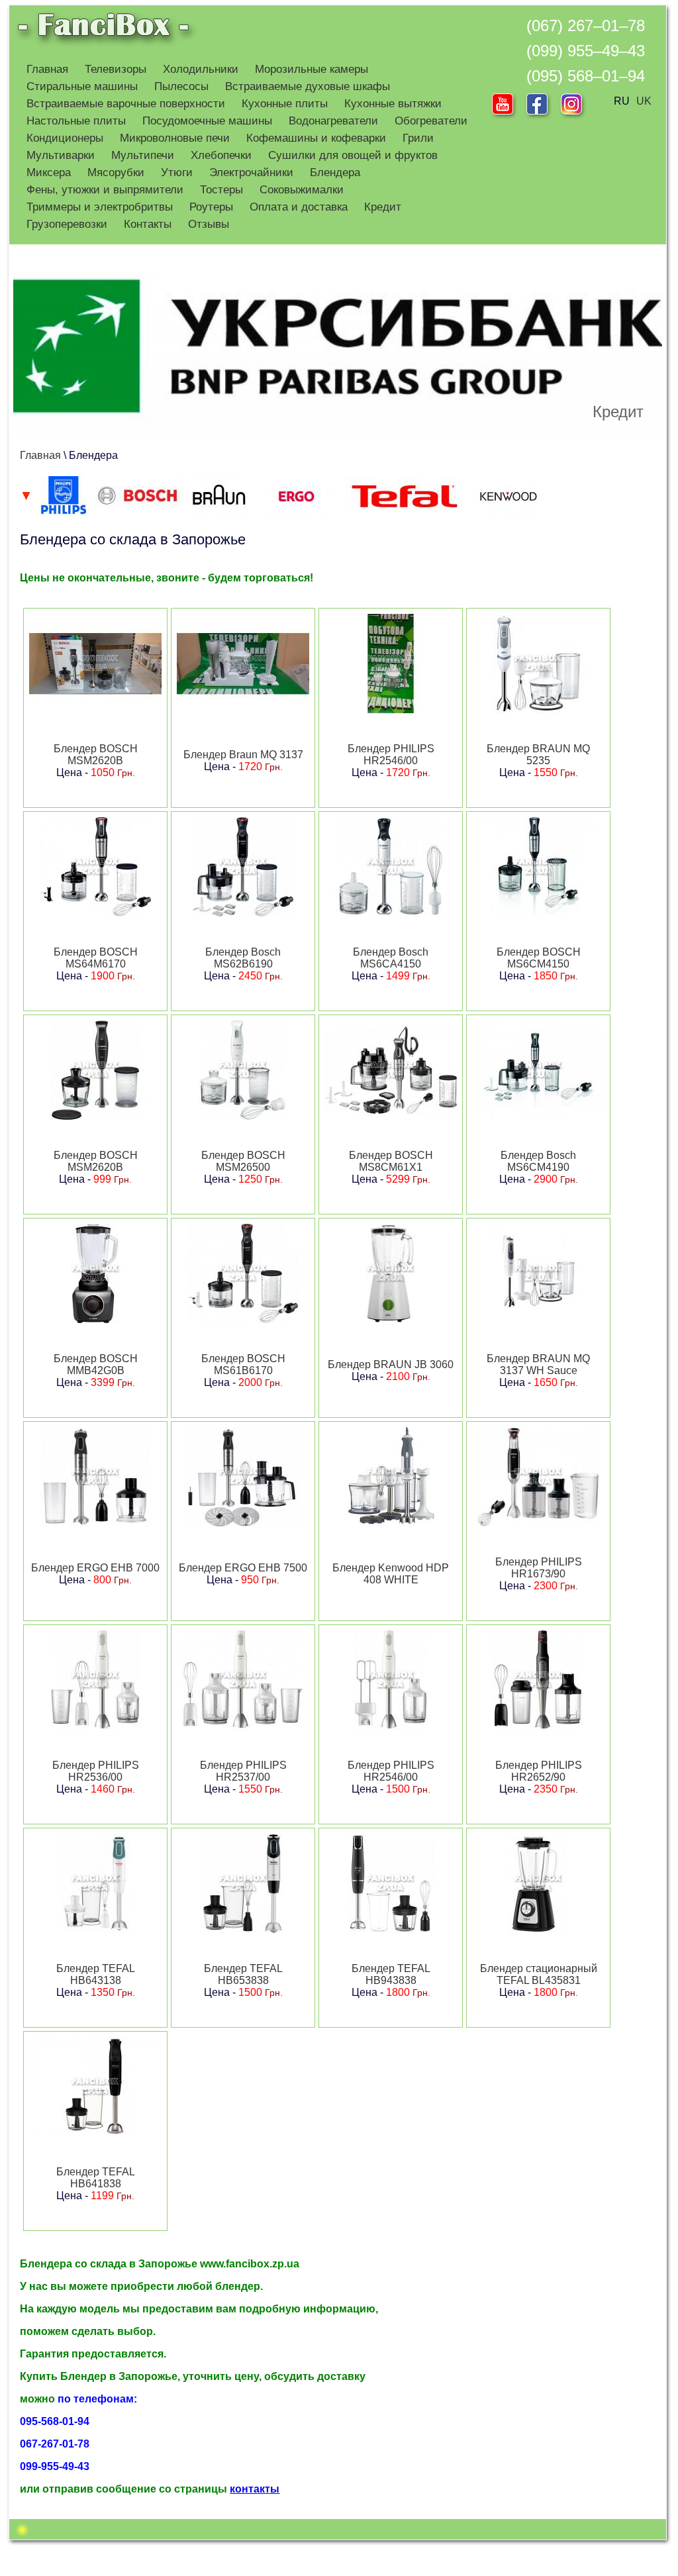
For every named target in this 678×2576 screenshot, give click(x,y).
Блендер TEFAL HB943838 (391, 1974)
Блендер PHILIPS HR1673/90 (539, 1568)
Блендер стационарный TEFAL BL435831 (539, 1974)
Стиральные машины (82, 86)
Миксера (49, 173)
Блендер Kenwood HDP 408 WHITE (391, 1574)
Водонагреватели (333, 121)
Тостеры (221, 190)
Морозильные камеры (312, 69)
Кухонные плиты (285, 104)
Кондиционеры (65, 138)
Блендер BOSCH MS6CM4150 (539, 958)
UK (644, 101)
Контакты (148, 224)
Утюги (177, 173)
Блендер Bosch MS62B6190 (243, 958)
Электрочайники (251, 173)
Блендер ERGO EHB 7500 (243, 1568)
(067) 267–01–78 (586, 25)
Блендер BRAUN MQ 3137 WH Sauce (538, 1364)
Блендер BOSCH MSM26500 (243, 1161)
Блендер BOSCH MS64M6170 (96, 958)
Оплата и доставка (299, 207)
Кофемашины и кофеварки (316, 138)
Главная (47, 69)
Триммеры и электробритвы (100, 207)
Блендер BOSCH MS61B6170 (243, 1364)
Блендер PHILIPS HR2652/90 (539, 1771)
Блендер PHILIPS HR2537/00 (243, 1771)
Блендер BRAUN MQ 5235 (538, 755)
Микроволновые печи (175, 138)
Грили (418, 138)
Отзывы (209, 224)
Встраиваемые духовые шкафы (308, 86)
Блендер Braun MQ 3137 (243, 755)
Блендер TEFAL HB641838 (96, 2178)
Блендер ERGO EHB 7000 (95, 1568)
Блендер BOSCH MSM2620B (96, 755)
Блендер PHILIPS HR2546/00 (391, 755)
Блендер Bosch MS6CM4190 (538, 1161)
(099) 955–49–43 (586, 51)
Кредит (383, 207)
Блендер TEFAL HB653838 (243, 1974)
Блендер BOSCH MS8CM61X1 (391, 1161)
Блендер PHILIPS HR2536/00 (96, 1771)
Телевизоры (116, 69)
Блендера (335, 173)
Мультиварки (61, 155)
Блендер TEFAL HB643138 (96, 1974)
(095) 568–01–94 (586, 76)
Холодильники (201, 69)
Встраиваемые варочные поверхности (126, 104)
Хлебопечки (221, 155)
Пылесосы (181, 86)
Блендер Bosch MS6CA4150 (391, 958)
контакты (255, 2489)
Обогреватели (431, 121)
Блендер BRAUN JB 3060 (391, 1364)
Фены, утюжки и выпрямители (105, 190)
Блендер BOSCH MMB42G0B (96, 1364)
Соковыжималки (302, 190)
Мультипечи (143, 155)
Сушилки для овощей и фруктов (353, 155)
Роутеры (211, 207)
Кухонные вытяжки (393, 104)
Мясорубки (116, 173)
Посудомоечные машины (207, 121)
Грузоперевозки (67, 224)
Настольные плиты (76, 121)
